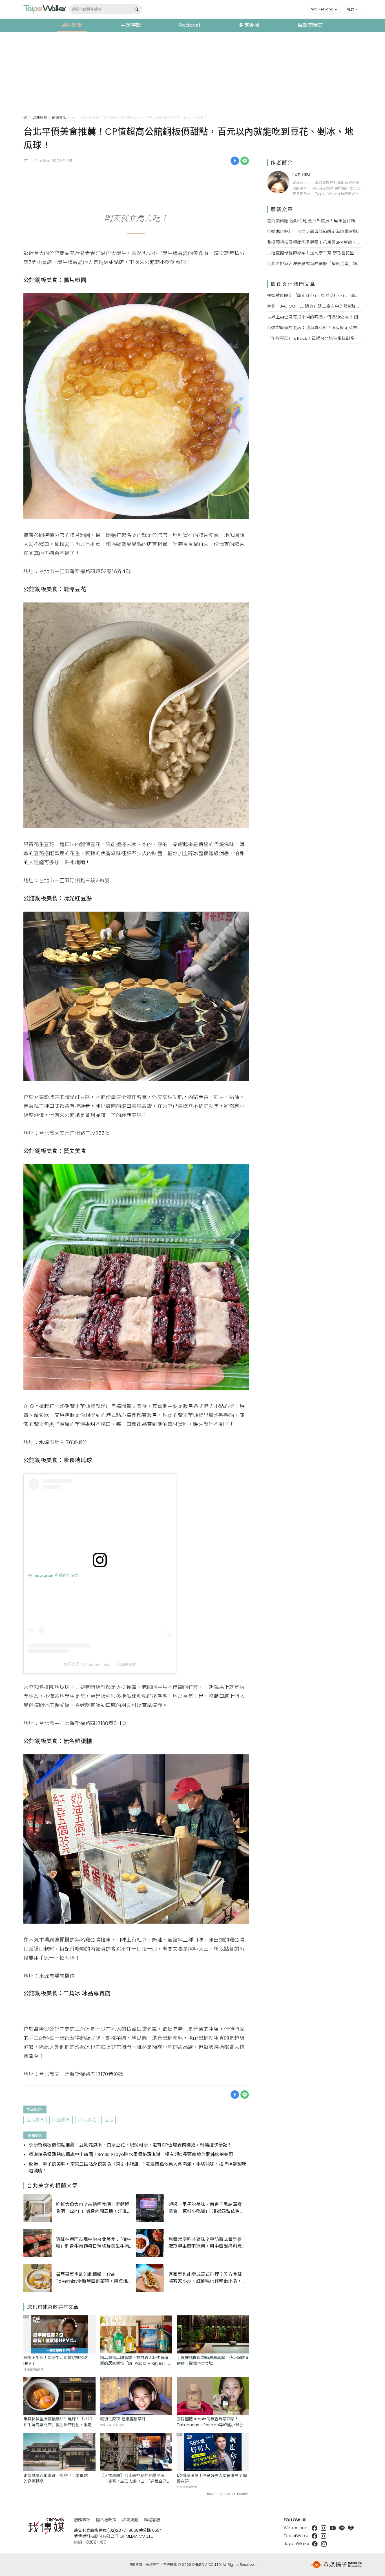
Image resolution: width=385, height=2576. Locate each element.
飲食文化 (59, 117)
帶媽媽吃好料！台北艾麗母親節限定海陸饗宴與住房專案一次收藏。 (314, 231)
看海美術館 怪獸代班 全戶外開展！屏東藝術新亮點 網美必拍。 (314, 220)
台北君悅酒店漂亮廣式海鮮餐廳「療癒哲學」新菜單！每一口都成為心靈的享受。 (314, 263)
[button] (325, 9)
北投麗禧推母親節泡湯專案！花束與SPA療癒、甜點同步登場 (213, 2361)
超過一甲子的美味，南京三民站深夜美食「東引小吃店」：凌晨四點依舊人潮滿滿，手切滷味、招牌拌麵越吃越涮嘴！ (138, 2167)
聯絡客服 (152, 2520)
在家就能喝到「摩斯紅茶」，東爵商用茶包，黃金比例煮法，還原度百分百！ (314, 295)
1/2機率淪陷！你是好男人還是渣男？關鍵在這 (212, 2478)
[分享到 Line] (245, 161)
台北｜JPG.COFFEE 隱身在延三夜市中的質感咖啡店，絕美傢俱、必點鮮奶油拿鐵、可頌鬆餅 (314, 306)
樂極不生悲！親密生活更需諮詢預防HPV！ (56, 2361)
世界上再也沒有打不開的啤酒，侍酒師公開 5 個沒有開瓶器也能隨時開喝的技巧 (314, 317)
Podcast (190, 25)
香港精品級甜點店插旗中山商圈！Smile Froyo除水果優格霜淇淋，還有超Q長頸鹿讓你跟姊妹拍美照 (131, 2154)
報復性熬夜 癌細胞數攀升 (123, 2419)
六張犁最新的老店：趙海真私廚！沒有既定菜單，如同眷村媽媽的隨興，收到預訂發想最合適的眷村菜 (314, 327)
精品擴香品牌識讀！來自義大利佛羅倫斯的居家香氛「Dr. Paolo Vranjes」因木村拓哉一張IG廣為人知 (136, 2361)
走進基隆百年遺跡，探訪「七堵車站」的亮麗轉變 (57, 2478)
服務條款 (82, 2520)
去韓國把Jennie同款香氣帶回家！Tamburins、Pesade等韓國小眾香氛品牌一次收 (212, 2422)
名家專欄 (249, 25)
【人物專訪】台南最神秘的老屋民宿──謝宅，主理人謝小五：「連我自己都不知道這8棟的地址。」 (135, 2478)
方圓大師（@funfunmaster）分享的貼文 (100, 1664)
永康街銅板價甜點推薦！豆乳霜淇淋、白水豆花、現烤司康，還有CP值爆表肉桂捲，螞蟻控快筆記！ (130, 2145)
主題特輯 (131, 25)
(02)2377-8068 (123, 2530)
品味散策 (72, 25)
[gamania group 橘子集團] (336, 2565)
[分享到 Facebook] (235, 161)
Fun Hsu (301, 174)
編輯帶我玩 (310, 25)
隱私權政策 (106, 2520)
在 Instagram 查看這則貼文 (53, 1575)
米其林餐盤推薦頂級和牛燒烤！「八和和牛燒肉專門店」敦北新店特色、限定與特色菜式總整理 (57, 2422)
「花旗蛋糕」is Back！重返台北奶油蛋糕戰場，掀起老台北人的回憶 (314, 338)
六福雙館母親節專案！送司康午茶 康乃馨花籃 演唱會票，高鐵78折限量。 (314, 253)
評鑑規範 (130, 2520)
